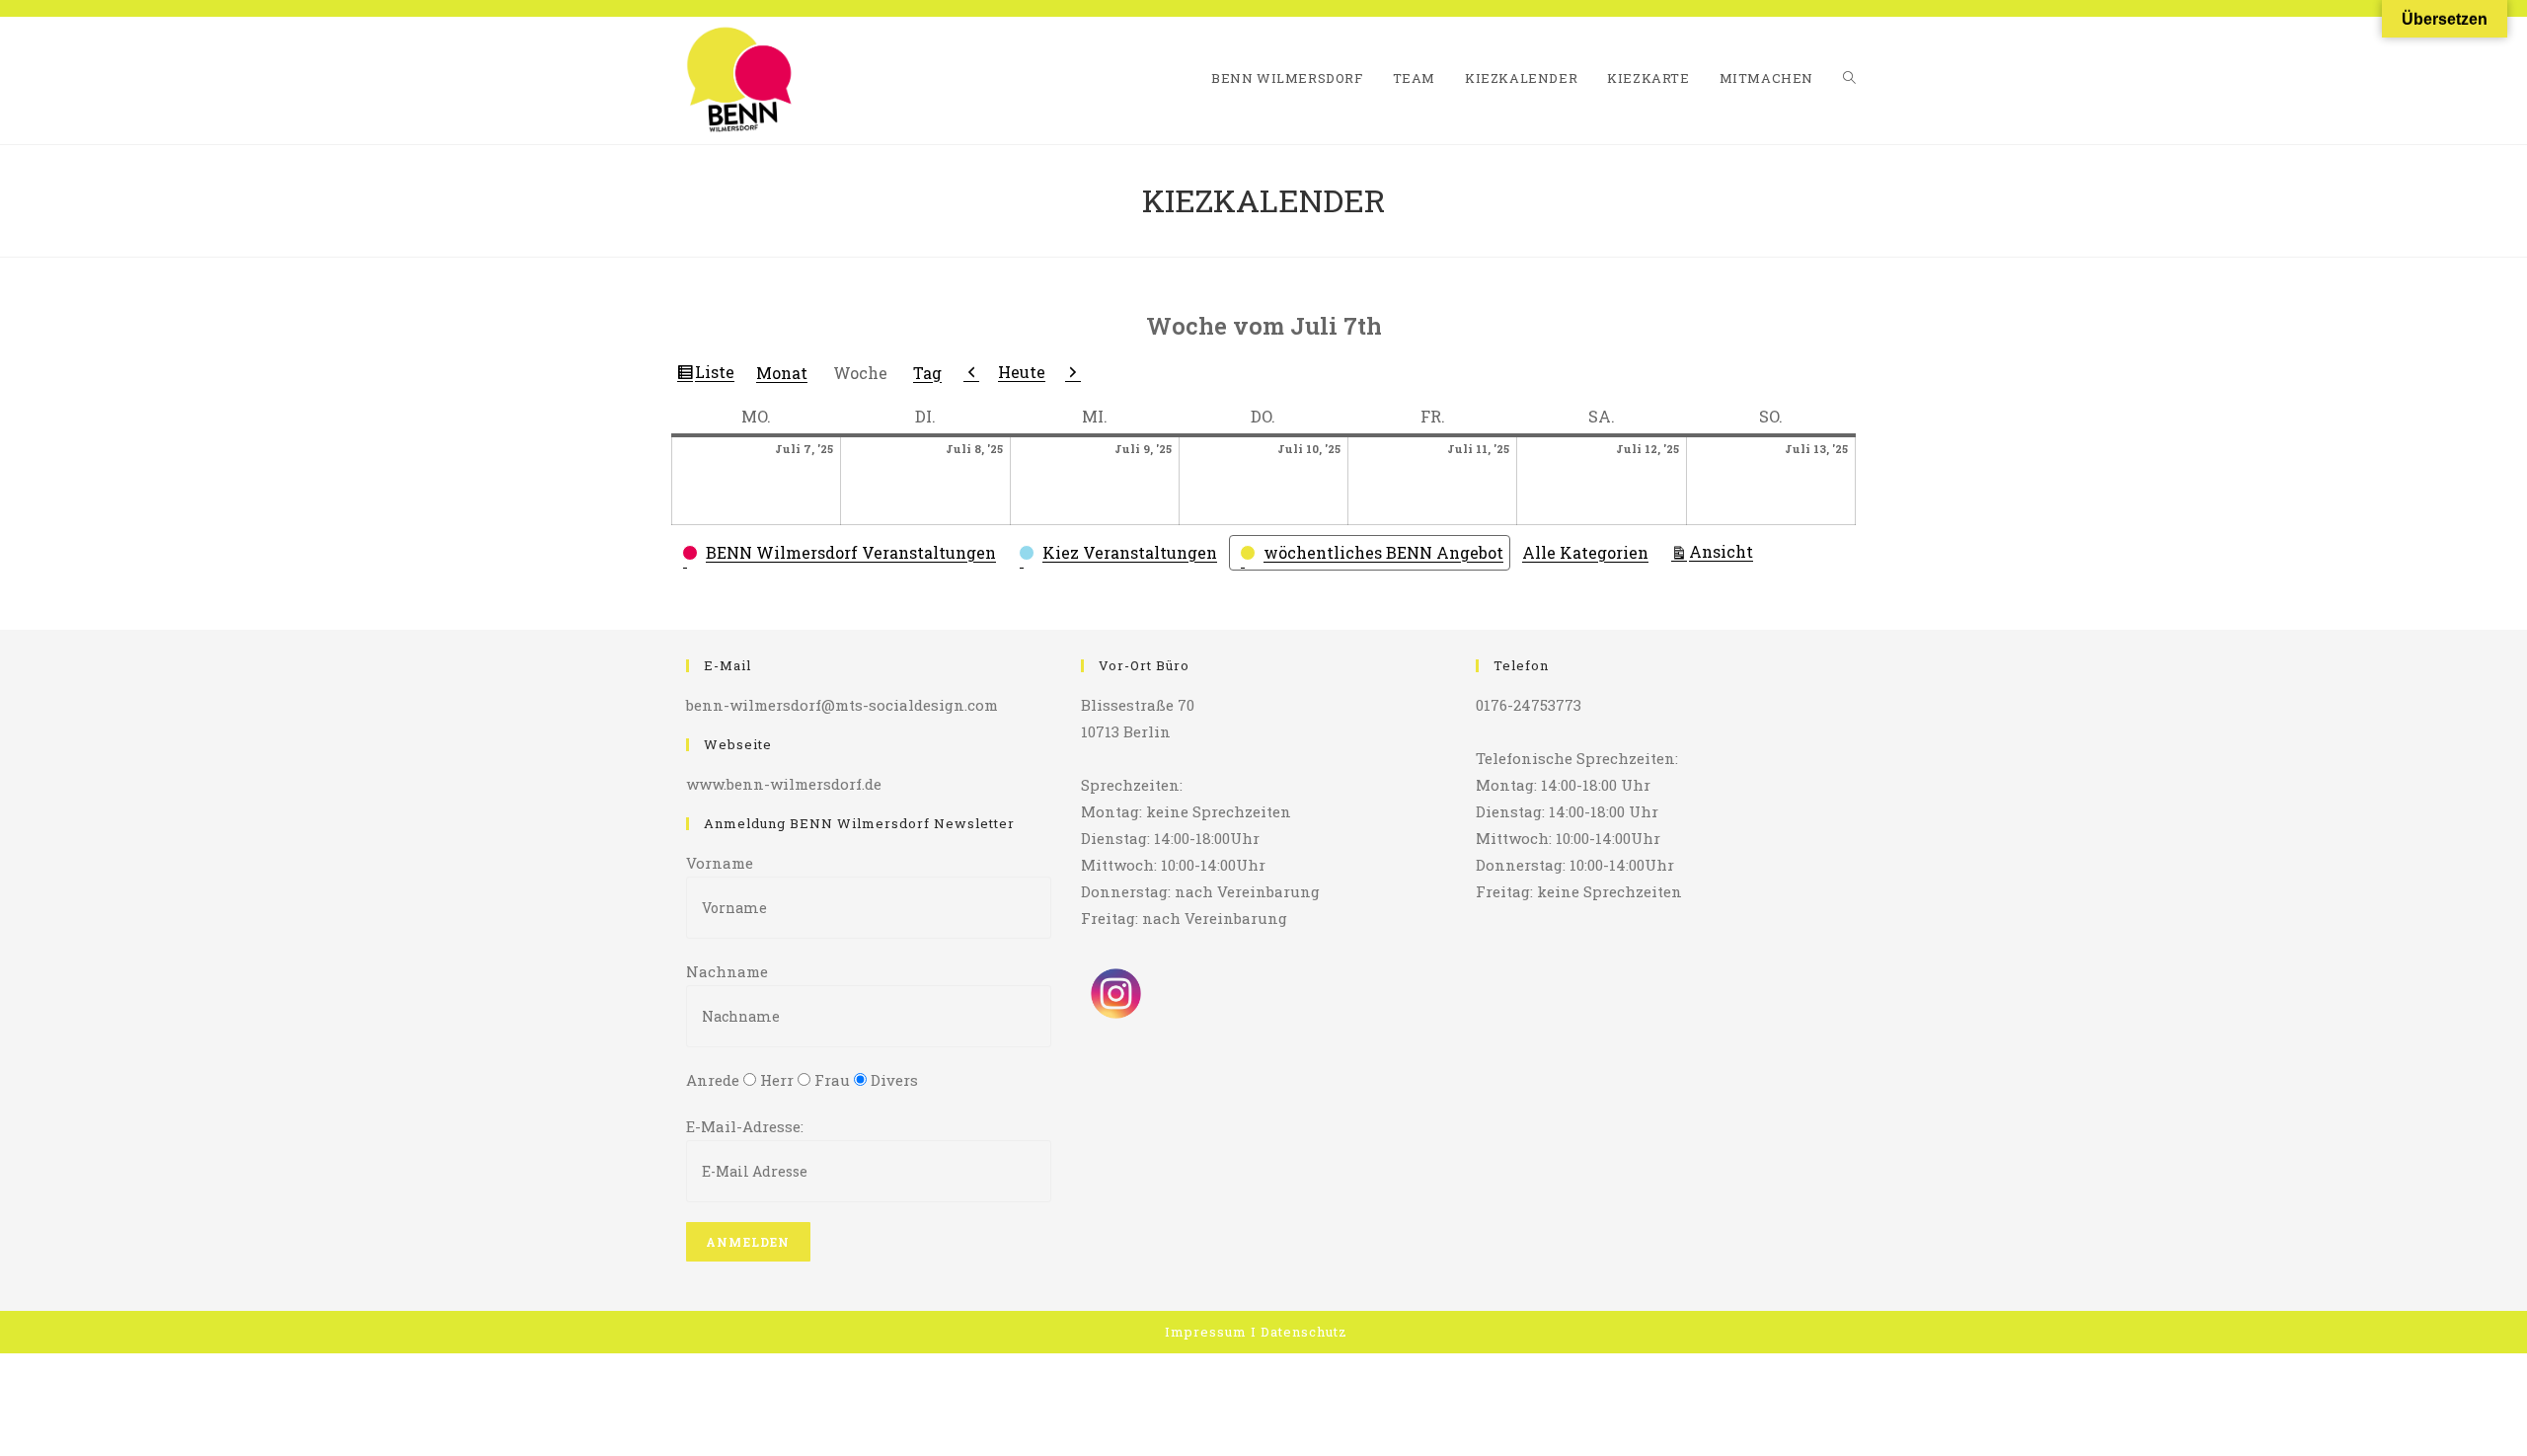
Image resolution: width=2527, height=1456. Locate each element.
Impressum (1206, 1332)
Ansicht (1724, 551)
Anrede (713, 1080)
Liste (717, 376)
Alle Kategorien (1585, 552)
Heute (1022, 372)
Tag (927, 373)
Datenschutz (1304, 1332)
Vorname (720, 863)
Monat (782, 373)
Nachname (727, 971)
